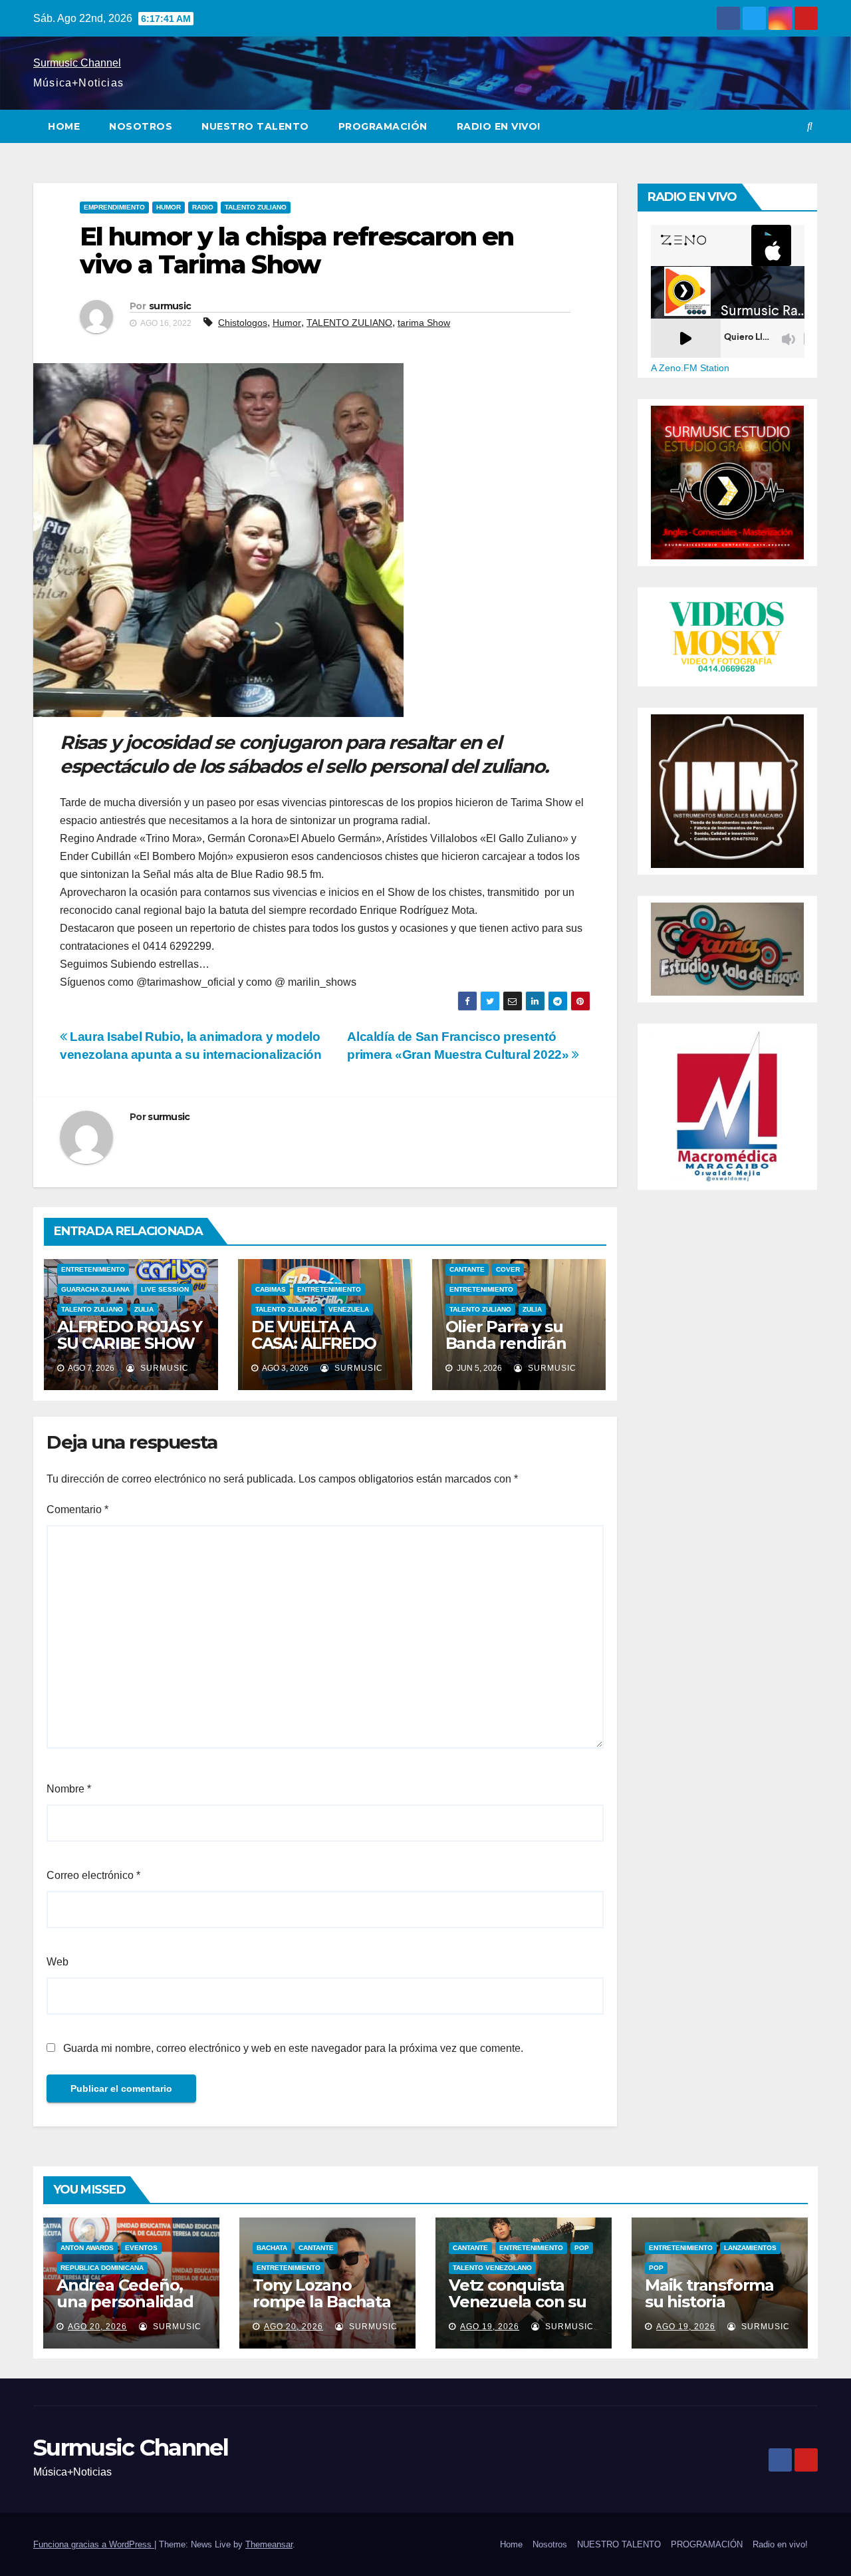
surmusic (170, 306)
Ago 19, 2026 (490, 2327)
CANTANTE (467, 1269)
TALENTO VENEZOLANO (492, 2268)
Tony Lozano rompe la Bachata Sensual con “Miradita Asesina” (323, 2310)
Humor (287, 323)
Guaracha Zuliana (95, 1289)
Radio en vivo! (499, 126)
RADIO (203, 207)
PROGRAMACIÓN (383, 126)
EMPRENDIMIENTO (114, 207)
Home (64, 126)
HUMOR (169, 207)
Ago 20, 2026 (97, 2327)
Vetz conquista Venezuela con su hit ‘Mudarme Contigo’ (518, 2310)
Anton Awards (87, 2248)
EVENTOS (141, 2248)
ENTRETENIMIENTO (93, 1269)
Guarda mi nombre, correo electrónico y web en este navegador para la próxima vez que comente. (293, 2048)
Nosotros (141, 126)
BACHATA (272, 2248)
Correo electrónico (93, 1875)
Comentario (77, 1509)
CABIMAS (271, 1289)
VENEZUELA (349, 1309)
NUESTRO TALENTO (255, 126)
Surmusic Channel (77, 63)
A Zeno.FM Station (690, 368)
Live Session (165, 1289)
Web (58, 1962)
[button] (810, 126)
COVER (508, 1269)
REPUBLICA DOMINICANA (102, 2268)
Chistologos (243, 323)
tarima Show (424, 323)
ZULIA (144, 1309)
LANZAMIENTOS (750, 2248)
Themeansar (269, 2544)
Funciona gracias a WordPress (94, 2544)
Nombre (69, 1789)
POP (582, 2248)
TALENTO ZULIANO (256, 207)
